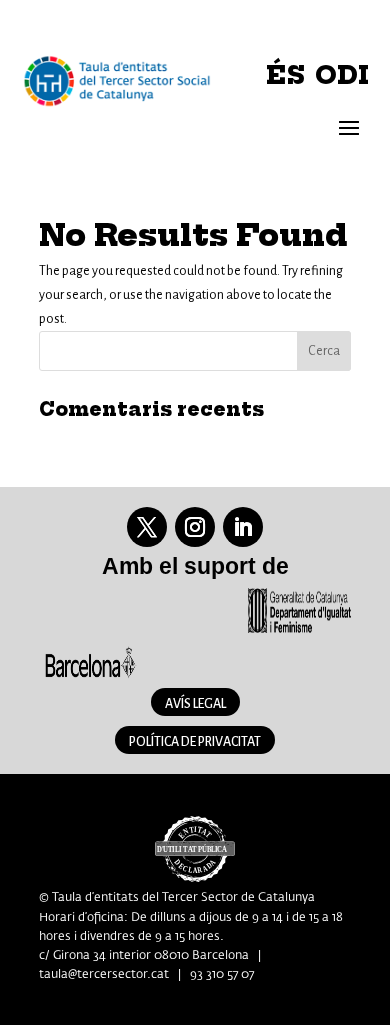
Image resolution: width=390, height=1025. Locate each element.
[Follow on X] (147, 527)
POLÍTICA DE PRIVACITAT (195, 742)
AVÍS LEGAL (195, 704)
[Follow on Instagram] (195, 527)
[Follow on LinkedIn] (243, 527)
